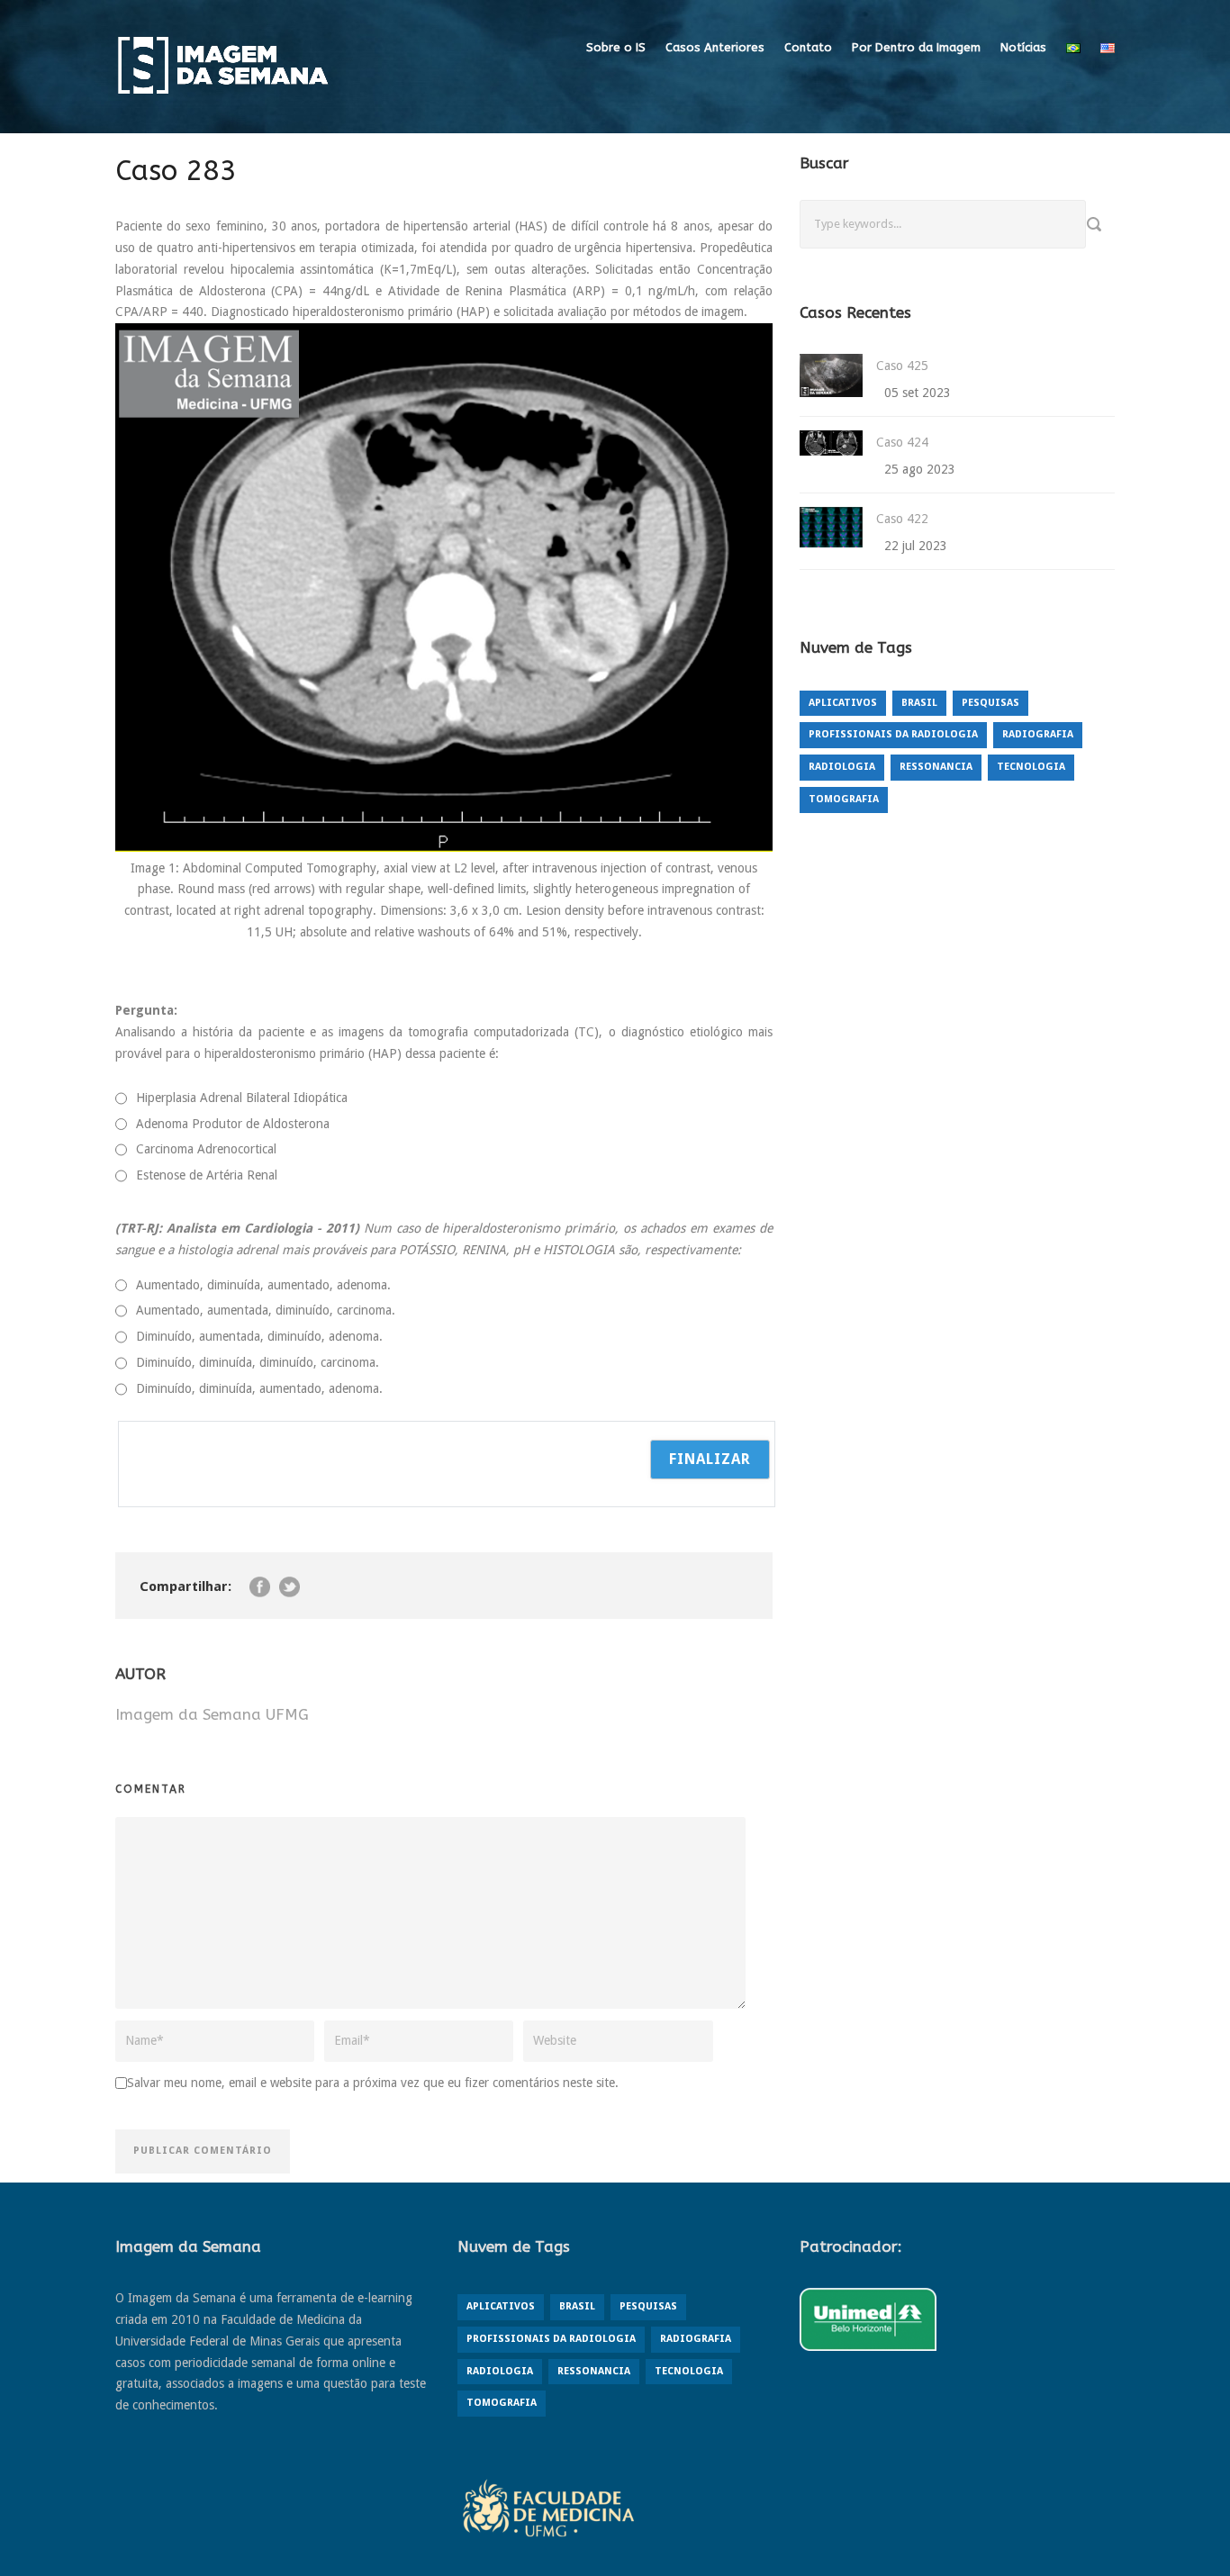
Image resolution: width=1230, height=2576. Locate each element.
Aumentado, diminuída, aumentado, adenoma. (263, 1285)
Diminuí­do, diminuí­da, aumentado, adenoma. (259, 1388)
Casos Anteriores (715, 47)
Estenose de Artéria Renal (207, 1175)
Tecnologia (1031, 767)
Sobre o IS (616, 47)
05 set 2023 (918, 393)
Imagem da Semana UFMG (212, 1714)
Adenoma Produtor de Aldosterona (233, 1124)
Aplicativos (843, 703)
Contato (808, 47)
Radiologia (842, 767)
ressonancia (936, 767)
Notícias (1023, 47)
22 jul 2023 (916, 546)
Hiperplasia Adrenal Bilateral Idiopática (242, 1098)
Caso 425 (902, 366)
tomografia (844, 799)
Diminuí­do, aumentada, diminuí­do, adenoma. (259, 1336)
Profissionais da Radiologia (893, 734)
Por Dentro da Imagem (916, 47)
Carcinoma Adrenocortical (206, 1149)
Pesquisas (990, 703)
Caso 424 (902, 442)
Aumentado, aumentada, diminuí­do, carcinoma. (266, 1310)
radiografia (1038, 734)
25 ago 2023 (920, 469)
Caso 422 (902, 519)
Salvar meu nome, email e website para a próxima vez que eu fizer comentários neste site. (373, 2083)
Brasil (919, 703)
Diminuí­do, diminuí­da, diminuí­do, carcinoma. (258, 1362)
